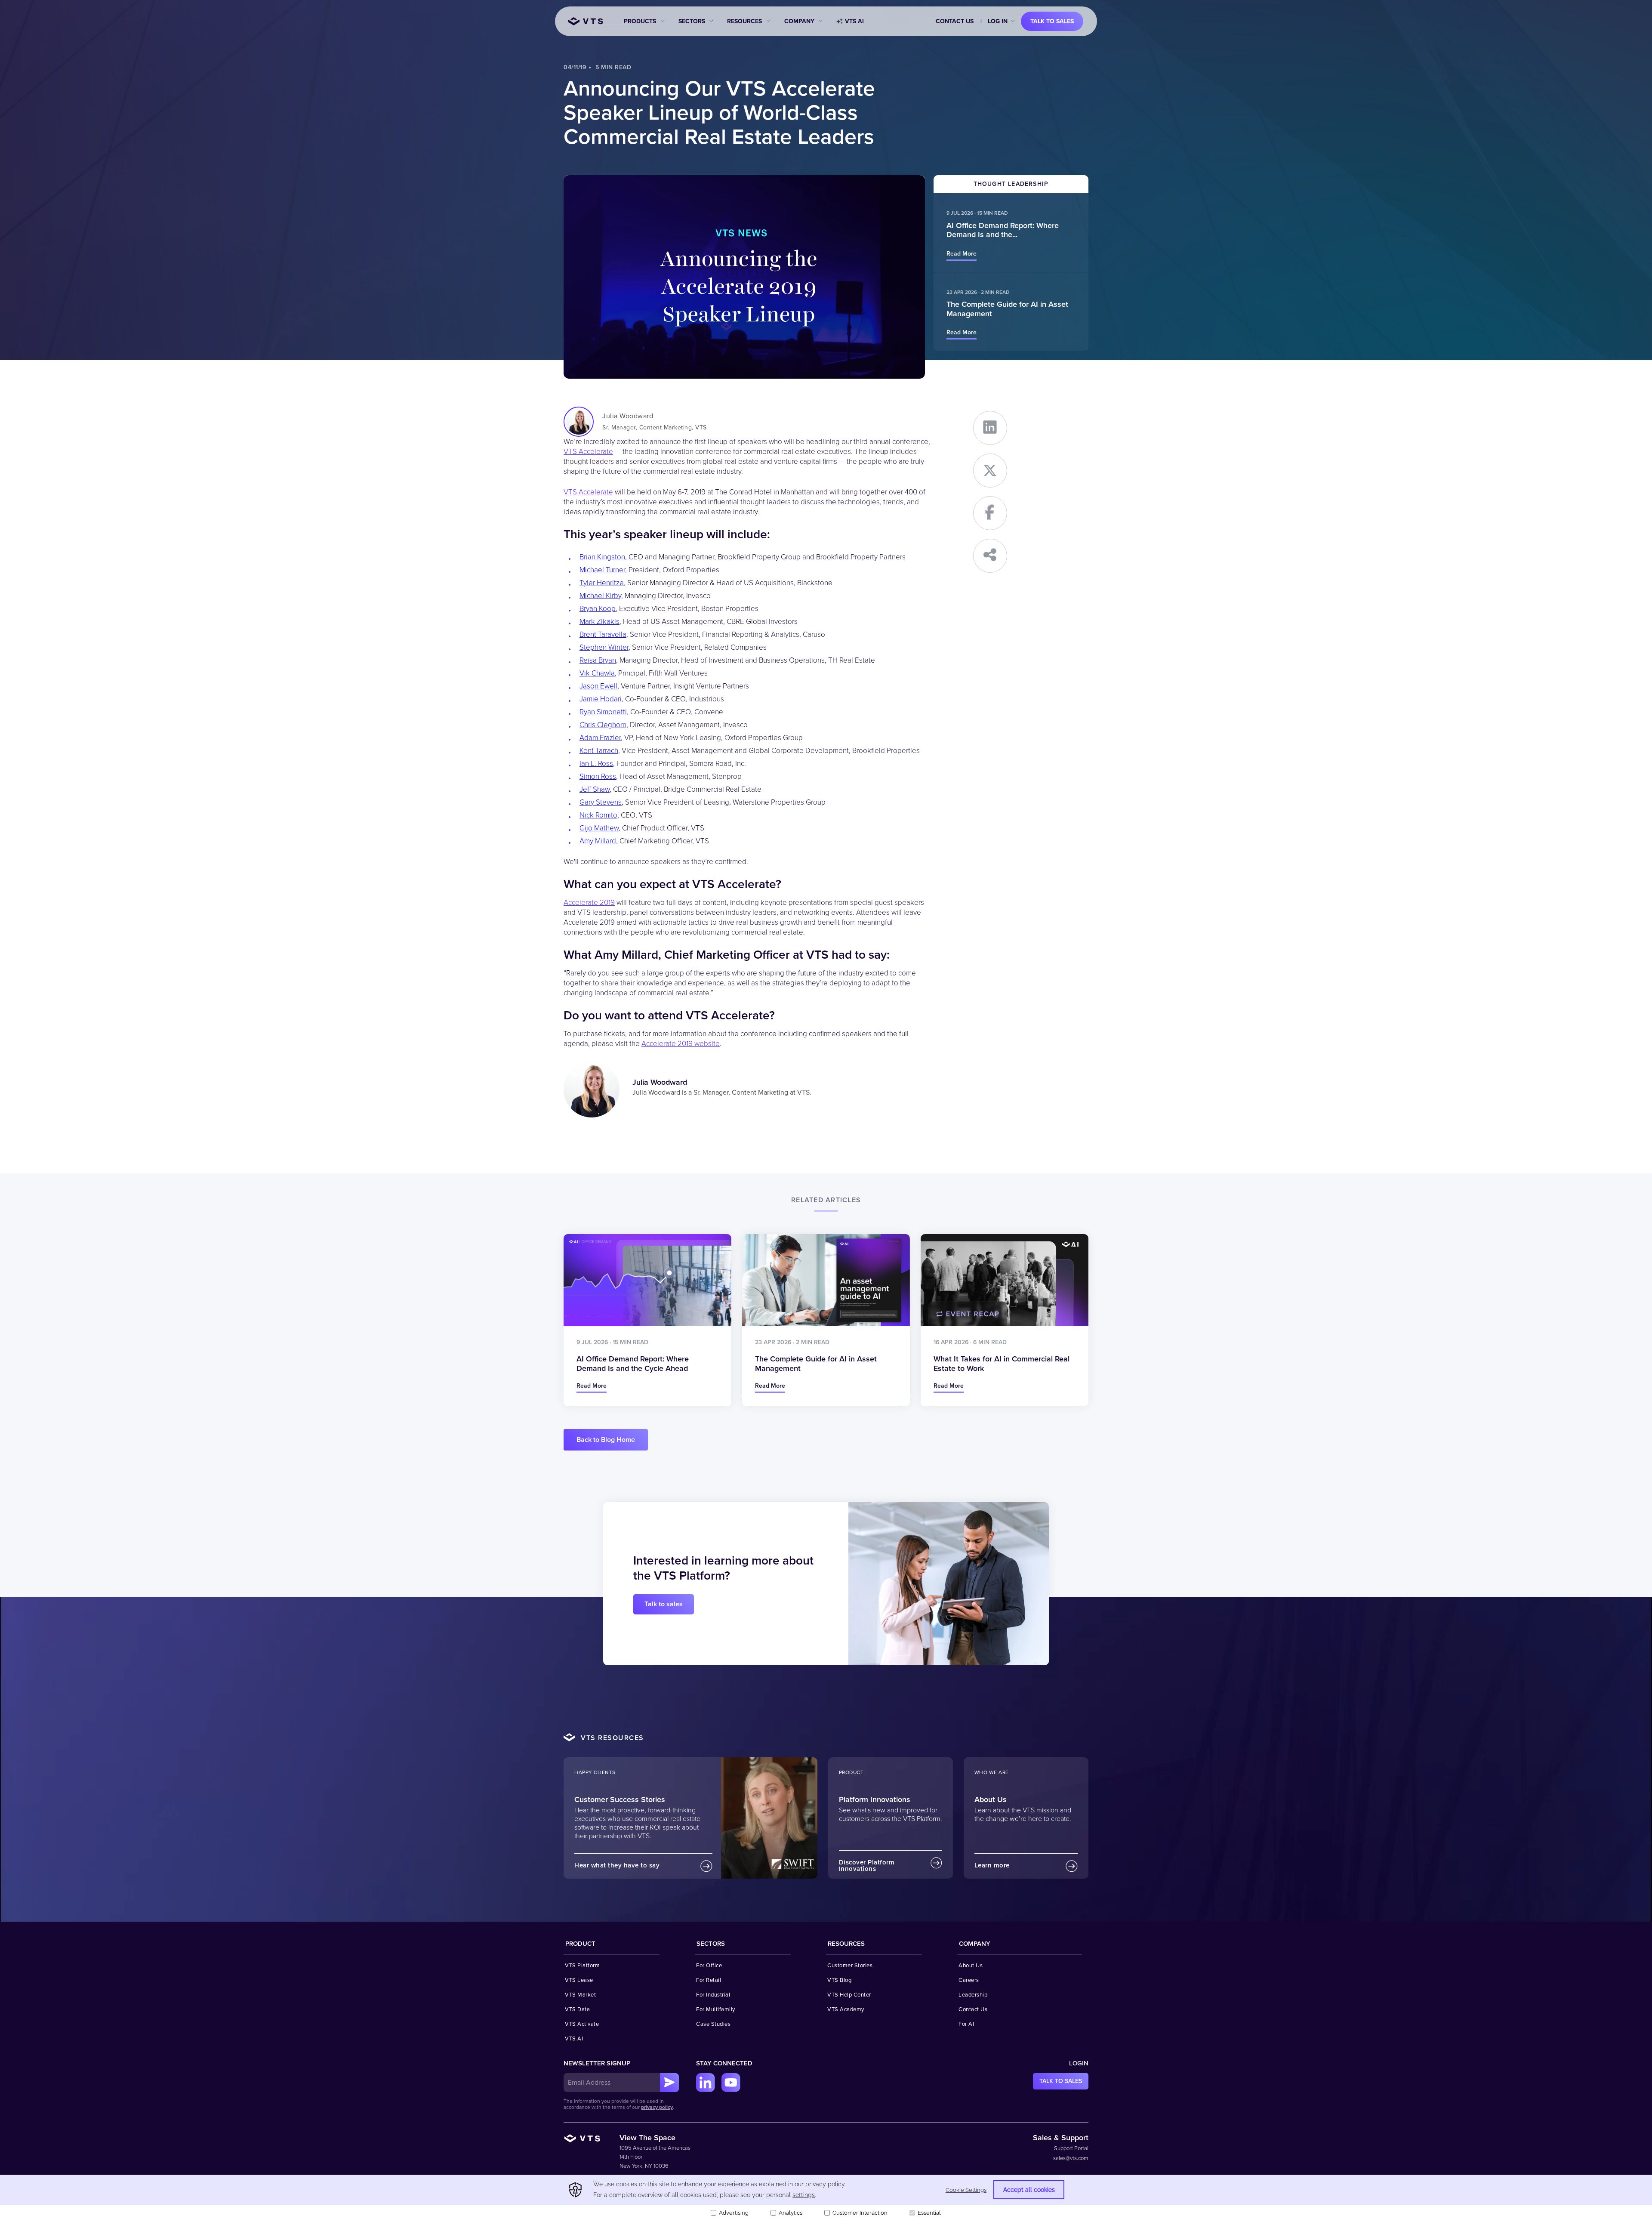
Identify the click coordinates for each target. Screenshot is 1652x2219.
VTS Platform (582, 1966)
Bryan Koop (598, 609)
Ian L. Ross (596, 764)
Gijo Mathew (599, 828)
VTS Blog (839, 1980)
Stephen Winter (604, 647)
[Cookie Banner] (826, 2197)
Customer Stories (850, 1966)
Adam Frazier (600, 738)
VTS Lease (579, 1980)
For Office (709, 1966)
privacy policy (657, 2107)
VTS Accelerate (588, 452)
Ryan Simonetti (603, 712)
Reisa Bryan (598, 660)
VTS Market (580, 1995)
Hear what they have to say (617, 1865)
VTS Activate (582, 2024)
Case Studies (713, 2024)
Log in (998, 21)
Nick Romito (598, 815)
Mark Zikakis (599, 622)
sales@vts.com (1071, 2158)
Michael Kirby (600, 596)
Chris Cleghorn (603, 725)
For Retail (709, 1980)
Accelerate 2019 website (681, 1044)
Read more (962, 254)
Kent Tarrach (599, 751)
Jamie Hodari (601, 699)
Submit (669, 2083)
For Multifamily (716, 2009)
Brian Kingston (602, 557)
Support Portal (1071, 2148)
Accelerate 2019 (589, 903)
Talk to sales (1052, 21)
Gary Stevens (601, 802)
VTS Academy (846, 2009)
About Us (971, 1966)
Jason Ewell (598, 686)
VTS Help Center (849, 1995)
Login (1079, 2063)
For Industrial (713, 1995)
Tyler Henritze (602, 583)
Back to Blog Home (606, 1440)
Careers (969, 1980)
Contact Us (955, 21)
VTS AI (854, 21)
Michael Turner (602, 570)
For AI (966, 2024)
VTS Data (577, 2009)
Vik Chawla (597, 673)
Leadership (973, 1995)
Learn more (992, 1865)
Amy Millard (598, 841)
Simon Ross (598, 776)
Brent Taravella (603, 634)
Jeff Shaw (595, 789)
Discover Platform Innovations (867, 1866)
